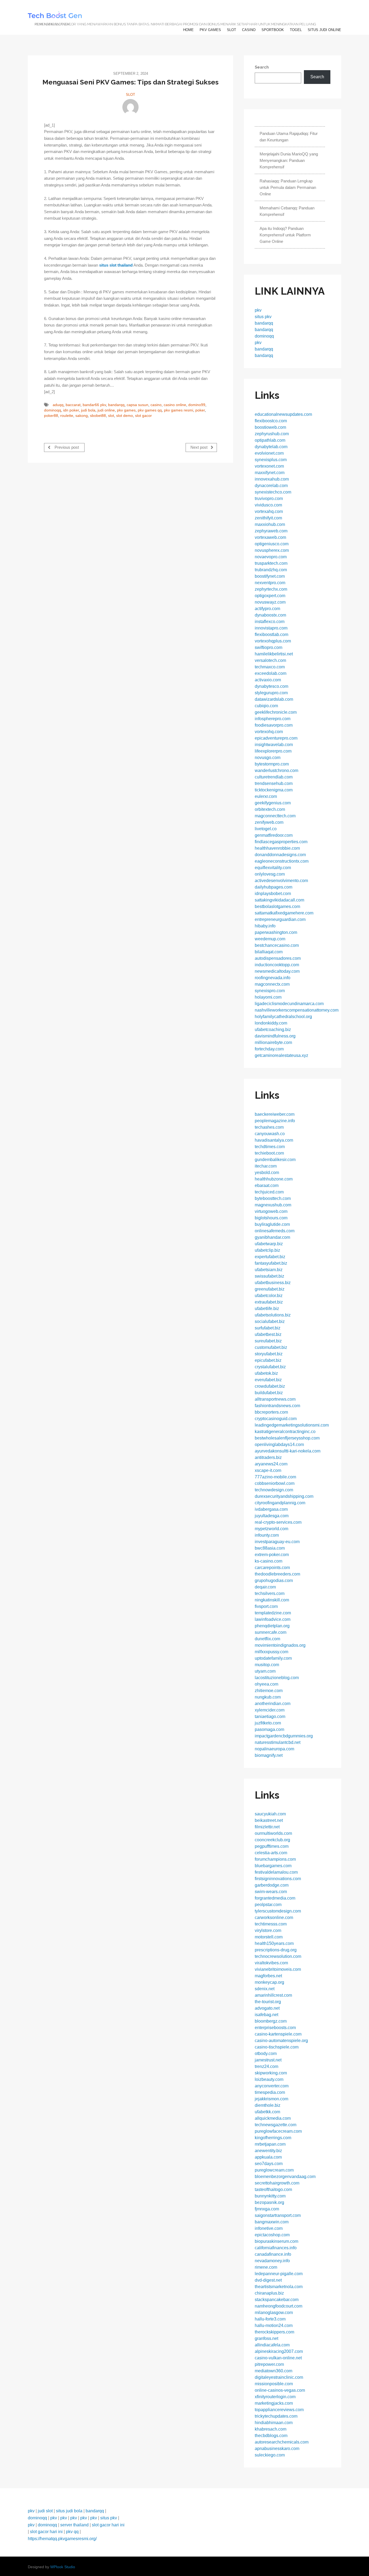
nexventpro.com (270, 583)
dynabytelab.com (271, 447)
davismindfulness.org (275, 1036)
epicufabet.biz (268, 1360)
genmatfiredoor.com (274, 835)
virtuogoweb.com (271, 1211)
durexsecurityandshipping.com (284, 1496)
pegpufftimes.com (272, 1846)
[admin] (130, 107)
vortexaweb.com (270, 537)
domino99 (197, 405)
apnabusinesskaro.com (277, 2449)
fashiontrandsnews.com (277, 1406)
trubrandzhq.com (271, 570)
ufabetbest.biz (268, 1334)
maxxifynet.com (270, 473)
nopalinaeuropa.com (274, 1749)
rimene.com (266, 2267)
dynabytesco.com (271, 686)
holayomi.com (268, 997)
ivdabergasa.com (271, 1509)
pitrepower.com (269, 2364)
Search (262, 67)
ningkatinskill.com (272, 1600)
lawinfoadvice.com (273, 1619)
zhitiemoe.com (269, 1691)
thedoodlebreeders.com (277, 1574)
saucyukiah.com (270, 1814)
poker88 (51, 416)
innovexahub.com (272, 479)
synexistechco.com (273, 492)
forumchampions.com (275, 1859)
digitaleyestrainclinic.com (279, 2377)
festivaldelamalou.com (276, 1872)
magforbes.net (268, 1976)
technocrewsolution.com (278, 1956)
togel (296, 30)
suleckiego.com (270, 2455)
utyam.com (265, 1671)
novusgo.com (268, 758)
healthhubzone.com (274, 1179)
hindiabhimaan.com (274, 2423)
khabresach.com (271, 2429)
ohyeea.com (266, 1684)
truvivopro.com (269, 498)
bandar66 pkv (94, 405)
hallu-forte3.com (270, 2319)
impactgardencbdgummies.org (284, 1736)
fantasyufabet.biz (271, 1263)
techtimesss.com (271, 1924)
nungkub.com (268, 1697)
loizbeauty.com (269, 2079)
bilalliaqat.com (269, 952)
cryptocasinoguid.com (276, 1419)
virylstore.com (268, 1930)
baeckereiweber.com (275, 1114)
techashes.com (269, 1127)
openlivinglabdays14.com (279, 1444)
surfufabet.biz (268, 1328)
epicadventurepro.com (276, 738)
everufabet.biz (268, 1380)
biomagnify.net (269, 1755)
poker (200, 410)
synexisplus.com (271, 460)
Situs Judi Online (324, 30)
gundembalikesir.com (275, 1160)
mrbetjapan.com (270, 2144)
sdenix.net (265, 1989)
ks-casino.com (269, 1561)
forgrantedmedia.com (275, 1898)
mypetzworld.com (271, 1529)
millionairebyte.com (273, 1042)
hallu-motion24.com (274, 2325)
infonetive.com (269, 2228)
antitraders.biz (268, 1457)
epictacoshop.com (272, 2235)
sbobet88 (98, 416)
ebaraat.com (267, 1185)
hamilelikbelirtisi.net (274, 654)
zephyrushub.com (272, 434)
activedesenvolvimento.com (281, 881)
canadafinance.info (273, 2254)
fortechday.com (269, 1049)
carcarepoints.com (272, 1568)
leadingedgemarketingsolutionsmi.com (292, 1425)
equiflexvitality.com (273, 868)
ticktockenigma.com (274, 790)
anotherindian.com (273, 1704)
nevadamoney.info (272, 2261)
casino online (175, 405)
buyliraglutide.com (272, 1224)
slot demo (125, 416)
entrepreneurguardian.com (280, 919)
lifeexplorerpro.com (273, 751)
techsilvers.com (270, 1593)
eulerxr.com (266, 796)
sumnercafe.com (271, 1632)
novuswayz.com (270, 602)
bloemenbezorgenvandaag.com (285, 2177)
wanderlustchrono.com (276, 770)
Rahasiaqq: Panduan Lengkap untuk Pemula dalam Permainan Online (288, 187)
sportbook (273, 30)
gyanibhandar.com (272, 1237)
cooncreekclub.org (272, 1840)
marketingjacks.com (274, 2403)
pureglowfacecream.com (278, 2131)
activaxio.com (268, 680)
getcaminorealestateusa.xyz (281, 1055)
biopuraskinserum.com (276, 2241)
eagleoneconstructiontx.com (282, 861)
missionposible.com (274, 2384)
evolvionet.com (269, 453)
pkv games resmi (179, 410)
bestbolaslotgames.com (277, 906)
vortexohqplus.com (273, 641)
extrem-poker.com (272, 1555)
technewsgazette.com (276, 2125)
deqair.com (265, 1587)
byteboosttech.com (273, 1198)
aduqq (58, 405)
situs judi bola (69, 2511)
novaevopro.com (271, 557)
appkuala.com (268, 2157)
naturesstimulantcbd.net (278, 1742)
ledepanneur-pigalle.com (279, 2274)
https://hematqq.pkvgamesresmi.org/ (62, 2539)
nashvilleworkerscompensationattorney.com (297, 1010)
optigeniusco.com (272, 544)
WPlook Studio (63, 2567)
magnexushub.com (273, 1205)
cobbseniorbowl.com (275, 1483)
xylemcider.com (270, 1710)
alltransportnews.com (275, 1399)
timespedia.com (270, 2092)
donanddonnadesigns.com (280, 855)
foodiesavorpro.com (274, 725)
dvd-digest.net (268, 2280)
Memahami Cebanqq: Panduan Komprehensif (287, 211)
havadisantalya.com (274, 1140)
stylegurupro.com (271, 693)
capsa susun (137, 405)
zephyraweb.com (271, 531)
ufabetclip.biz (267, 1250)
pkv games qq (150, 410)
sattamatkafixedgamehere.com (284, 913)
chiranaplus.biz (269, 2293)
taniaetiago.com (270, 1716)
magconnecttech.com (275, 816)
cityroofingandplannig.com (280, 1503)
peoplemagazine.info (275, 1121)
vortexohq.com (269, 732)
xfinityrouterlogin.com (275, 2397)
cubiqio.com (266, 706)
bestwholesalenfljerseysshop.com (287, 1438)
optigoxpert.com (270, 596)
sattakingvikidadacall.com (279, 900)
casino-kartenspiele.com (278, 2034)
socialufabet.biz (270, 1321)
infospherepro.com (273, 719)
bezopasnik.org (269, 2202)
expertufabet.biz (270, 1257)
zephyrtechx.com (271, 589)
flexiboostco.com (271, 421)
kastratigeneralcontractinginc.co (285, 1432)
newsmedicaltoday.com (277, 971)
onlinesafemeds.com (275, 1231)
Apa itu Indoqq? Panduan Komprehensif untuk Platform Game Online (285, 235)
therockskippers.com (274, 2332)
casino (249, 30)
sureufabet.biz (268, 1341)
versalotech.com (270, 660)
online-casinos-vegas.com (280, 2390)
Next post (199, 447)
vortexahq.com (269, 511)
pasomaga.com (269, 1729)
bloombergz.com (271, 2021)
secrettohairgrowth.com (277, 2183)
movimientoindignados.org (280, 1645)
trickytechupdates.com (276, 2416)
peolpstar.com (268, 1905)
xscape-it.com (268, 1470)
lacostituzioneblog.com (277, 1678)
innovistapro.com (271, 628)
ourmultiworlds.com (273, 1833)
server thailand (74, 2525)
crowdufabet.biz (270, 1386)
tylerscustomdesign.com (278, 1911)
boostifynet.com (270, 576)
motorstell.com (269, 1937)
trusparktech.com (271, 563)
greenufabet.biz (270, 1289)
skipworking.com (271, 2073)
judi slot (45, 2511)
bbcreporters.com (271, 1412)
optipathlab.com (270, 440)
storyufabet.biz (269, 1354)
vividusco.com (268, 505)
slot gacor (143, 416)
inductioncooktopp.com (277, 965)
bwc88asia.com (270, 1548)
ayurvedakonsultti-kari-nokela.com (288, 1451)
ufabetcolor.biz (269, 1296)
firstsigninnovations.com (278, 1879)
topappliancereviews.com (279, 2410)
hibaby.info (265, 926)
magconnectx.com (272, 984)
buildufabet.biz (269, 1393)
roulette (67, 416)
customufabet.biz (271, 1347)
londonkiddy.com (271, 1023)
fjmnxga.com (267, 2209)
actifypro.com (267, 609)
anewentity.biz (268, 2151)
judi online (106, 410)
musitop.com (267, 1665)
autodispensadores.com (278, 958)
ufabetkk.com (267, 2112)
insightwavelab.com (274, 745)
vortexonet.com (269, 466)
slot (232, 30)
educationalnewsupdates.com (283, 414)
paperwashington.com (276, 932)
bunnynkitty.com (270, 2196)
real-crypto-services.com (278, 1522)
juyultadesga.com (272, 1516)
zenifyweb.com (269, 822)
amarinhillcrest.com (273, 1995)
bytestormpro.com (272, 764)
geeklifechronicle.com (276, 712)
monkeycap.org (269, 1982)
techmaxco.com (270, 667)
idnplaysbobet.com (273, 894)
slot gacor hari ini (108, 2525)
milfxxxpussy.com (271, 1652)
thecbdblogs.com (271, 2436)
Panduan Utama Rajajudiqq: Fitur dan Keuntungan (289, 137)
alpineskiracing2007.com (279, 2351)
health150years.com (274, 1943)
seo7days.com (269, 2164)
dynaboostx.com (270, 615)
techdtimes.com (270, 1147)
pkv (258, 310)
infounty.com (267, 1535)
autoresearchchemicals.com (282, 2442)
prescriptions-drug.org (276, 1950)
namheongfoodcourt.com (279, 2306)
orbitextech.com (270, 809)
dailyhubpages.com (274, 887)
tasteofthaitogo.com (273, 2189)
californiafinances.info (276, 2248)
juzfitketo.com (268, 1723)
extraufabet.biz (269, 1302)
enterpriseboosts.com (275, 2028)
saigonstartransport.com (278, 2215)
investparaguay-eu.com (277, 1542)
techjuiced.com (269, 1192)
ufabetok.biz (266, 1373)
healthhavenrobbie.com (277, 848)
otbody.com (266, 2053)
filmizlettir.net (267, 1827)
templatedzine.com (273, 1613)
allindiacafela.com (272, 2345)
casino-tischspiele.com (277, 2047)
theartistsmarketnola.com (279, 2287)
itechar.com (266, 1166)
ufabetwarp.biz (269, 1244)
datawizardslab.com (274, 699)
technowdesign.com (274, 1490)
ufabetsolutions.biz (273, 1315)
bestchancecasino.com (277, 945)
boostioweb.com (270, 427)
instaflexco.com (270, 622)
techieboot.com (269, 1153)
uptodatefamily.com (273, 1658)
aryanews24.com (271, 1464)
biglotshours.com (271, 1218)
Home (188, 30)
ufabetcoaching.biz (273, 1030)
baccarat (73, 405)
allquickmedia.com (273, 2118)
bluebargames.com (273, 1866)
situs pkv (263, 317)
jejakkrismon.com (271, 2099)
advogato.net (267, 2008)
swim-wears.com (271, 1892)
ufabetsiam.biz (269, 1270)
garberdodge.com (272, 1885)
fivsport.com (266, 1606)
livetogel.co (266, 829)
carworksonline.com (274, 1917)
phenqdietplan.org (272, 1626)
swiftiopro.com (269, 647)
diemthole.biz (268, 2105)
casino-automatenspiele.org (281, 2041)
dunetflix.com (267, 1639)
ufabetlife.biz (267, 1309)
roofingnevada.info (273, 978)
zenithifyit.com (268, 518)
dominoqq (53, 410)
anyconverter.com (272, 2086)
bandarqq (116, 405)
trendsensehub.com (274, 783)
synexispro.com (270, 991)
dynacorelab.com (271, 486)
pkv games (210, 30)
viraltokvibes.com (271, 1963)
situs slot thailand (116, 265)
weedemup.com (270, 939)
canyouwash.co (270, 1134)
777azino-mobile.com (275, 1477)
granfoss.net (266, 2338)
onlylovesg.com (270, 874)
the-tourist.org (268, 2002)
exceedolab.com (271, 673)
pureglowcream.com (274, 2170)
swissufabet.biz (269, 1276)
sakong (82, 416)
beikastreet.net (269, 1820)
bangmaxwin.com (272, 2222)
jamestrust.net (268, 2060)
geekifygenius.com (273, 803)
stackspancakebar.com (277, 2300)
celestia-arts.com (271, 1853)
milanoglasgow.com (274, 2313)
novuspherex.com (272, 550)
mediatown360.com (274, 2371)
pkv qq (72, 2532)
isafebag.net (266, 2015)
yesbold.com (267, 1173)
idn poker (71, 410)
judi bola (88, 410)
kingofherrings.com (273, 2138)
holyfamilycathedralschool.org (283, 1017)
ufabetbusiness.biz (273, 1283)
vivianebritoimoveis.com (278, 1969)
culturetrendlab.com (274, 777)
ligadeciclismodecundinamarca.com (289, 1004)
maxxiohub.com (270, 524)
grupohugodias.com (274, 1580)
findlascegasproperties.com (281, 842)
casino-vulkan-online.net (278, 2358)
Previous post (66, 447)
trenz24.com (266, 2066)
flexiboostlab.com (271, 634)
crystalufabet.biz (270, 1367)
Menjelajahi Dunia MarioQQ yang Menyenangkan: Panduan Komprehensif (289, 160)
